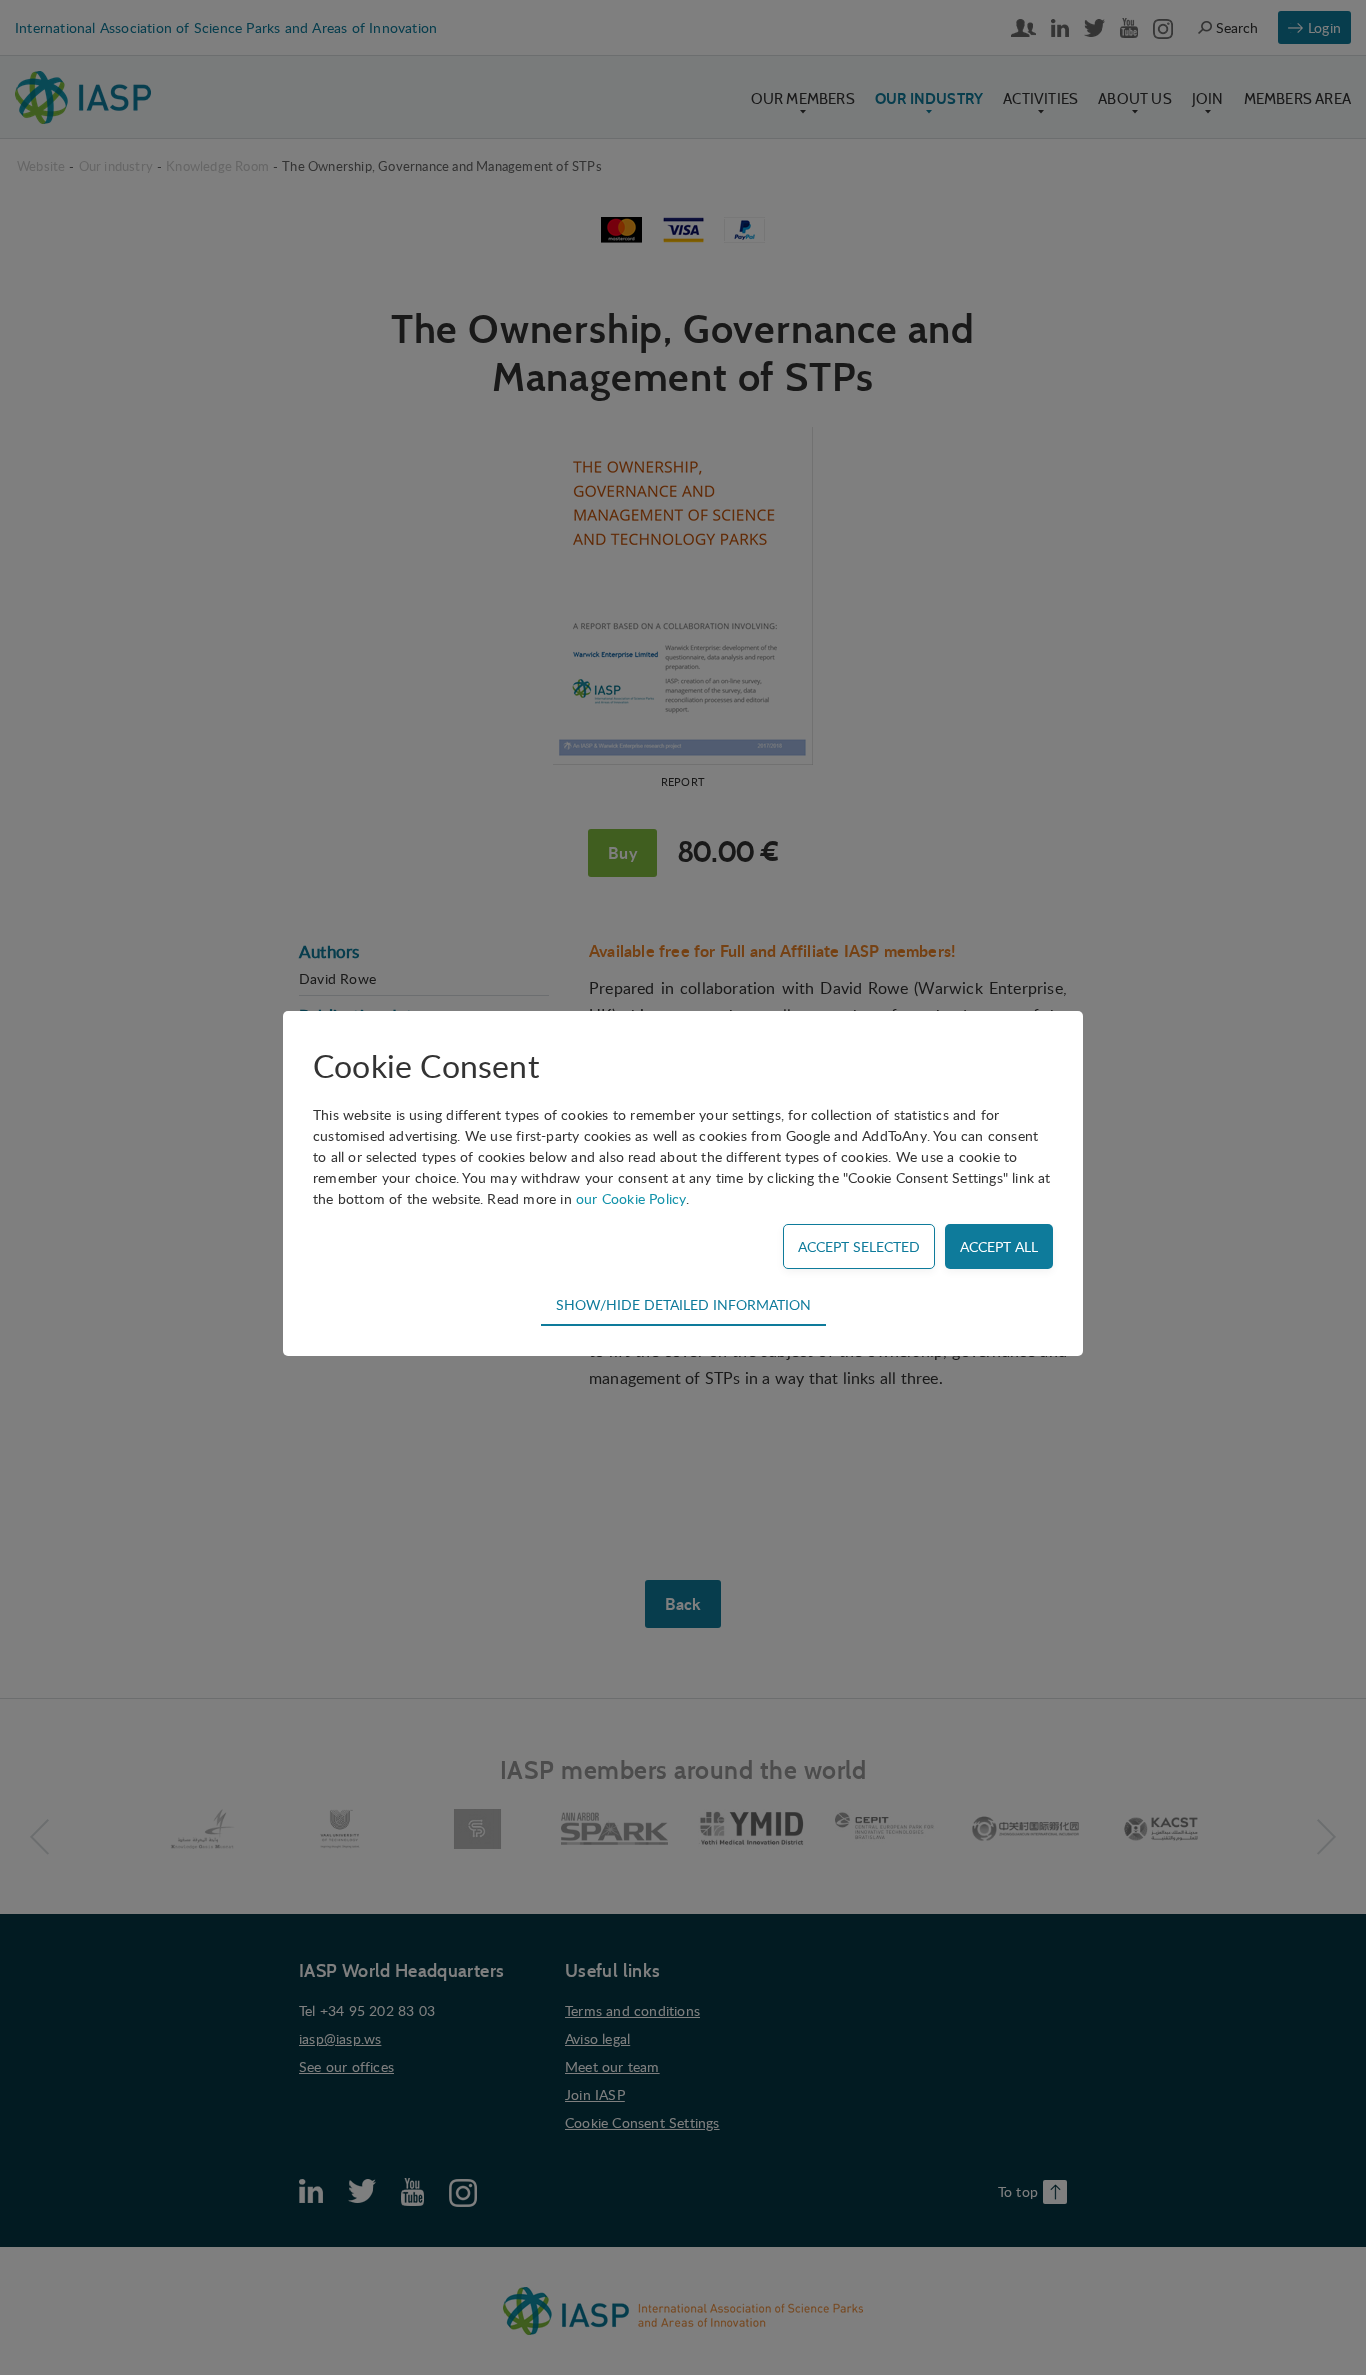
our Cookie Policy (631, 1198)
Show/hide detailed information (683, 1304)
